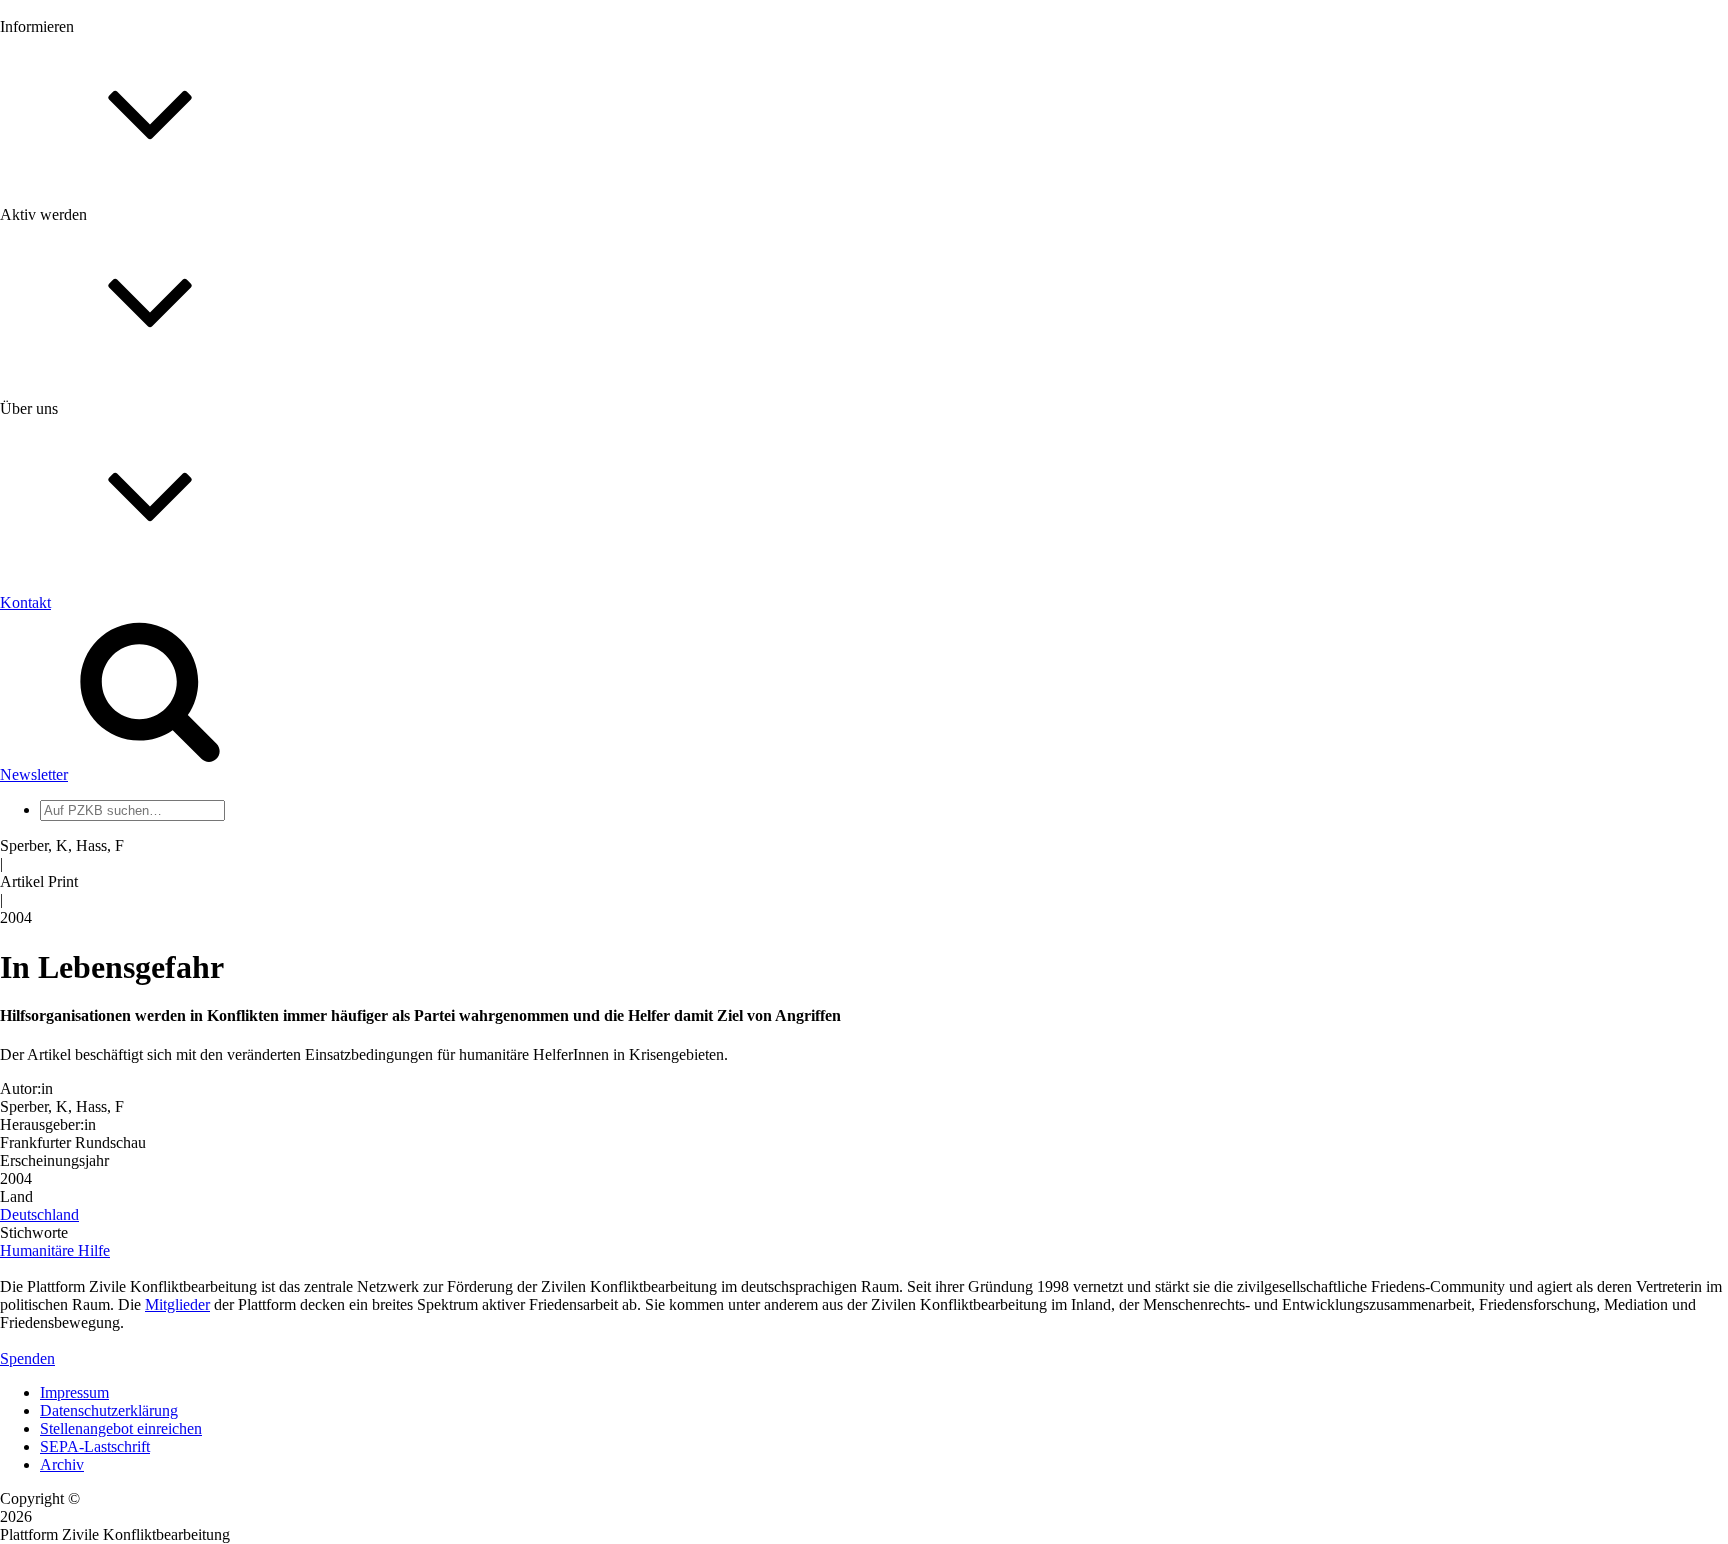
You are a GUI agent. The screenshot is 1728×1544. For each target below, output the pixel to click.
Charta (61, 659)
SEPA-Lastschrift (95, 1446)
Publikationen (83, 322)
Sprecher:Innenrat (96, 791)
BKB (57, 977)
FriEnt (60, 923)
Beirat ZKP (76, 941)
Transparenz (78, 677)
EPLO (60, 959)
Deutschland (39, 1214)
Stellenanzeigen (89, 304)
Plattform (69, 232)
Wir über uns (80, 641)
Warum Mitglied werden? (120, 464)
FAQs (59, 500)
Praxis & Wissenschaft (110, 579)
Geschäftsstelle (87, 773)
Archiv (62, 1464)
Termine (66, 268)
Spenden (27, 1358)
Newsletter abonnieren (111, 250)
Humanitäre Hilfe (55, 1250)
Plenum (64, 827)
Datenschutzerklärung (109, 1410)
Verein (60, 809)
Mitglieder (72, 482)
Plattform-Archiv (93, 356)
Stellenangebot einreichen (121, 1428)
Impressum (74, 1392)
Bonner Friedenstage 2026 (123, 286)
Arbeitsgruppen (89, 845)
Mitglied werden (92, 446)
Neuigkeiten (78, 214)
